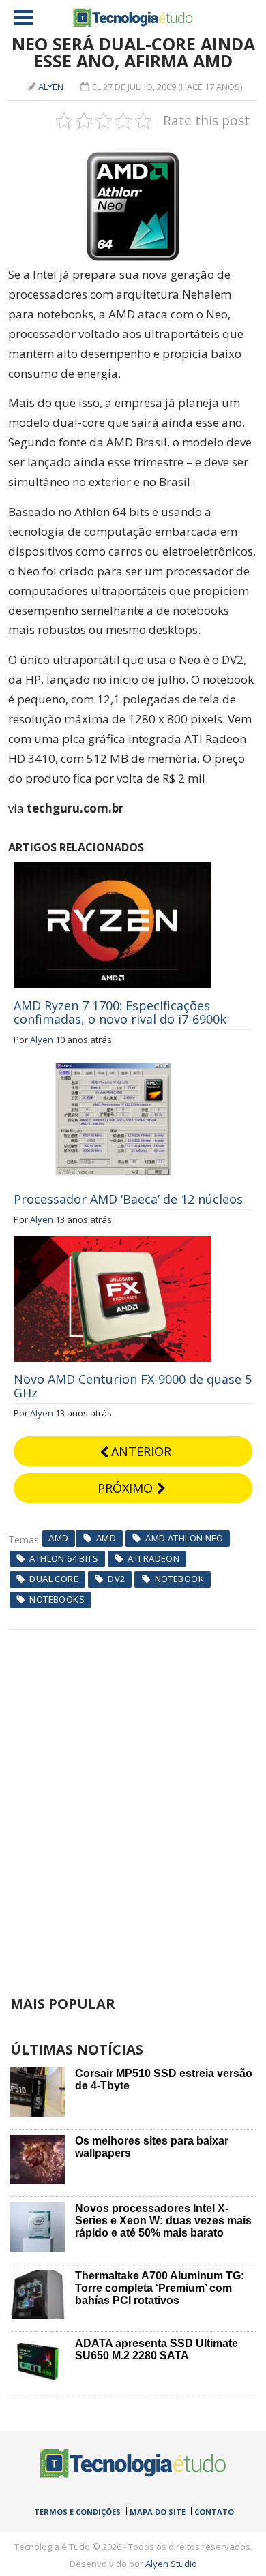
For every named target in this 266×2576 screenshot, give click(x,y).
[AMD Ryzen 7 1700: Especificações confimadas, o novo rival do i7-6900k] (113, 870)
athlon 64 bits (63, 1558)
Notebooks (57, 1599)
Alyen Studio (171, 2564)
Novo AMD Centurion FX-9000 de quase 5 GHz (133, 1386)
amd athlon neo (184, 1538)
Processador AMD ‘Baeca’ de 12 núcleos (128, 1199)
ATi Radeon (153, 1558)
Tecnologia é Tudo (133, 18)
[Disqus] (133, 1800)
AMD (58, 1538)
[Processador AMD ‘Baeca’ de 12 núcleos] (113, 1063)
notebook (179, 1579)
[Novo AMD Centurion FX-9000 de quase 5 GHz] (113, 1243)
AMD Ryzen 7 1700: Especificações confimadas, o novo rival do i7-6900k (120, 1012)
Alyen (51, 87)
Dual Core (54, 1579)
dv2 (116, 1579)
